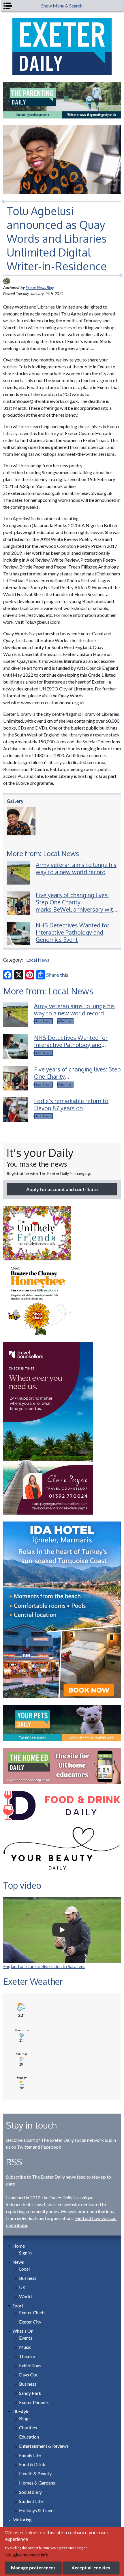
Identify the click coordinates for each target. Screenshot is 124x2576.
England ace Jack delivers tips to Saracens (44, 1966)
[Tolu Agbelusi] (23, 821)
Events (26, 2338)
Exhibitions (30, 2365)
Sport (18, 2306)
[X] (19, 975)
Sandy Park (30, 2393)
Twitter (25, 2147)
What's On (23, 2331)
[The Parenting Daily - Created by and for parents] (62, 100)
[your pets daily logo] (62, 1723)
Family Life (30, 2455)
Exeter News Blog (40, 287)
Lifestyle (21, 2411)
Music (25, 2347)
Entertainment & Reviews (44, 2446)
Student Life (31, 2501)
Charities (65, 1021)
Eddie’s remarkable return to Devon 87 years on (71, 1104)
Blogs (25, 2418)
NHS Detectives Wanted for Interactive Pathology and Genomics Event (73, 932)
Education (29, 2437)
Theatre (27, 2356)
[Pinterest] (30, 975)
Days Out (28, 2375)
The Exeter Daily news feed (59, 2177)
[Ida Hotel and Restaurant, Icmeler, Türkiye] (62, 1610)
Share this (57, 975)
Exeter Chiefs (32, 2312)
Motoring (22, 2519)
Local (24, 2269)
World (25, 2296)
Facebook (51, 2147)
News (18, 2262)
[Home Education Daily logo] (62, 1766)
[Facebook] (8, 975)
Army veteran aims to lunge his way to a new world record (76, 868)
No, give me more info (27, 2555)
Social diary (30, 2492)
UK (22, 2287)
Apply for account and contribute (62, 1189)
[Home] (62, 47)
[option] (62, 100)
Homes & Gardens (37, 2483)
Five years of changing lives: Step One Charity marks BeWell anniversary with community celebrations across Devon (76, 909)
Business (28, 2278)
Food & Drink (32, 2464)
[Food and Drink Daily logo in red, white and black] (62, 1805)
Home (19, 2246)
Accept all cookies (91, 2568)
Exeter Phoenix (34, 2402)
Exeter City (30, 2322)
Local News (38, 960)
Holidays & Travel (37, 2510)
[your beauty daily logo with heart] (62, 1850)
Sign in (25, 2253)
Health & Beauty (35, 2473)
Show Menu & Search (62, 6)
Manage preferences (33, 2568)
